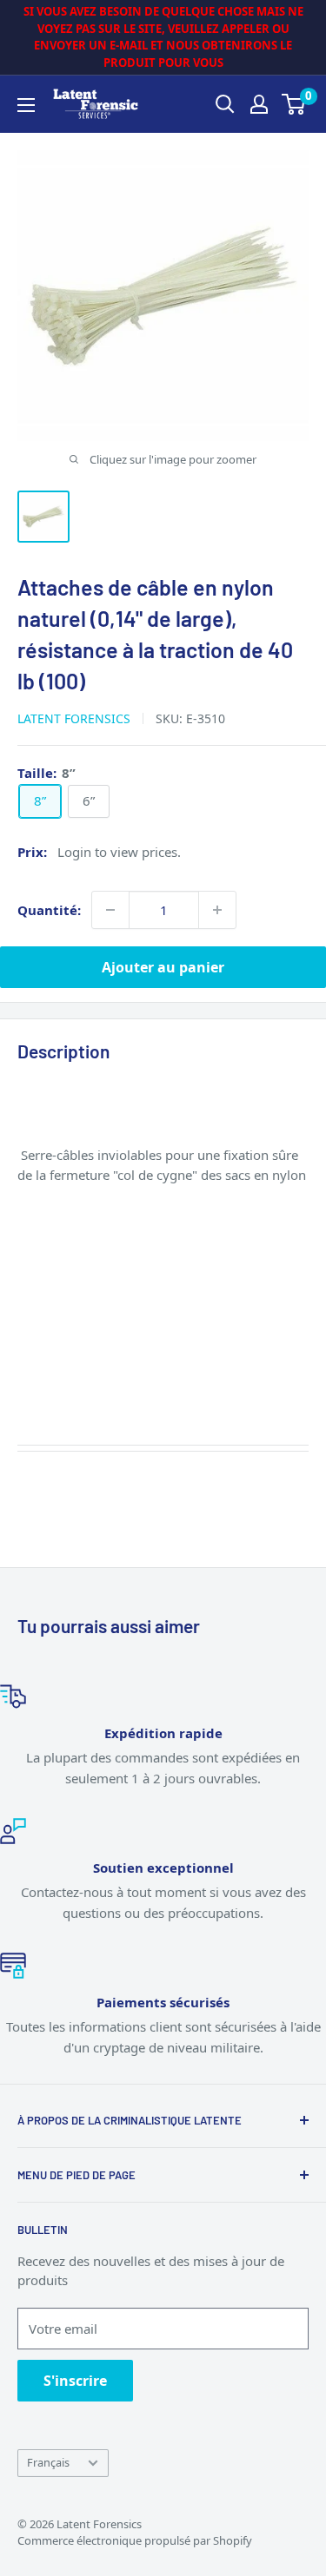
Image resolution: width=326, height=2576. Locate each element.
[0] (294, 104)
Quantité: (49, 910)
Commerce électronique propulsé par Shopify (135, 2540)
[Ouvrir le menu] (26, 105)
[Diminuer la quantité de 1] (110, 910)
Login (74, 852)
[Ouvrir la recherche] (225, 104)
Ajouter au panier (163, 967)
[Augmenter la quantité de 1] (217, 910)
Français (48, 2462)
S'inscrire (75, 2381)
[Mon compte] (259, 104)
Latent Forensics (74, 718)
